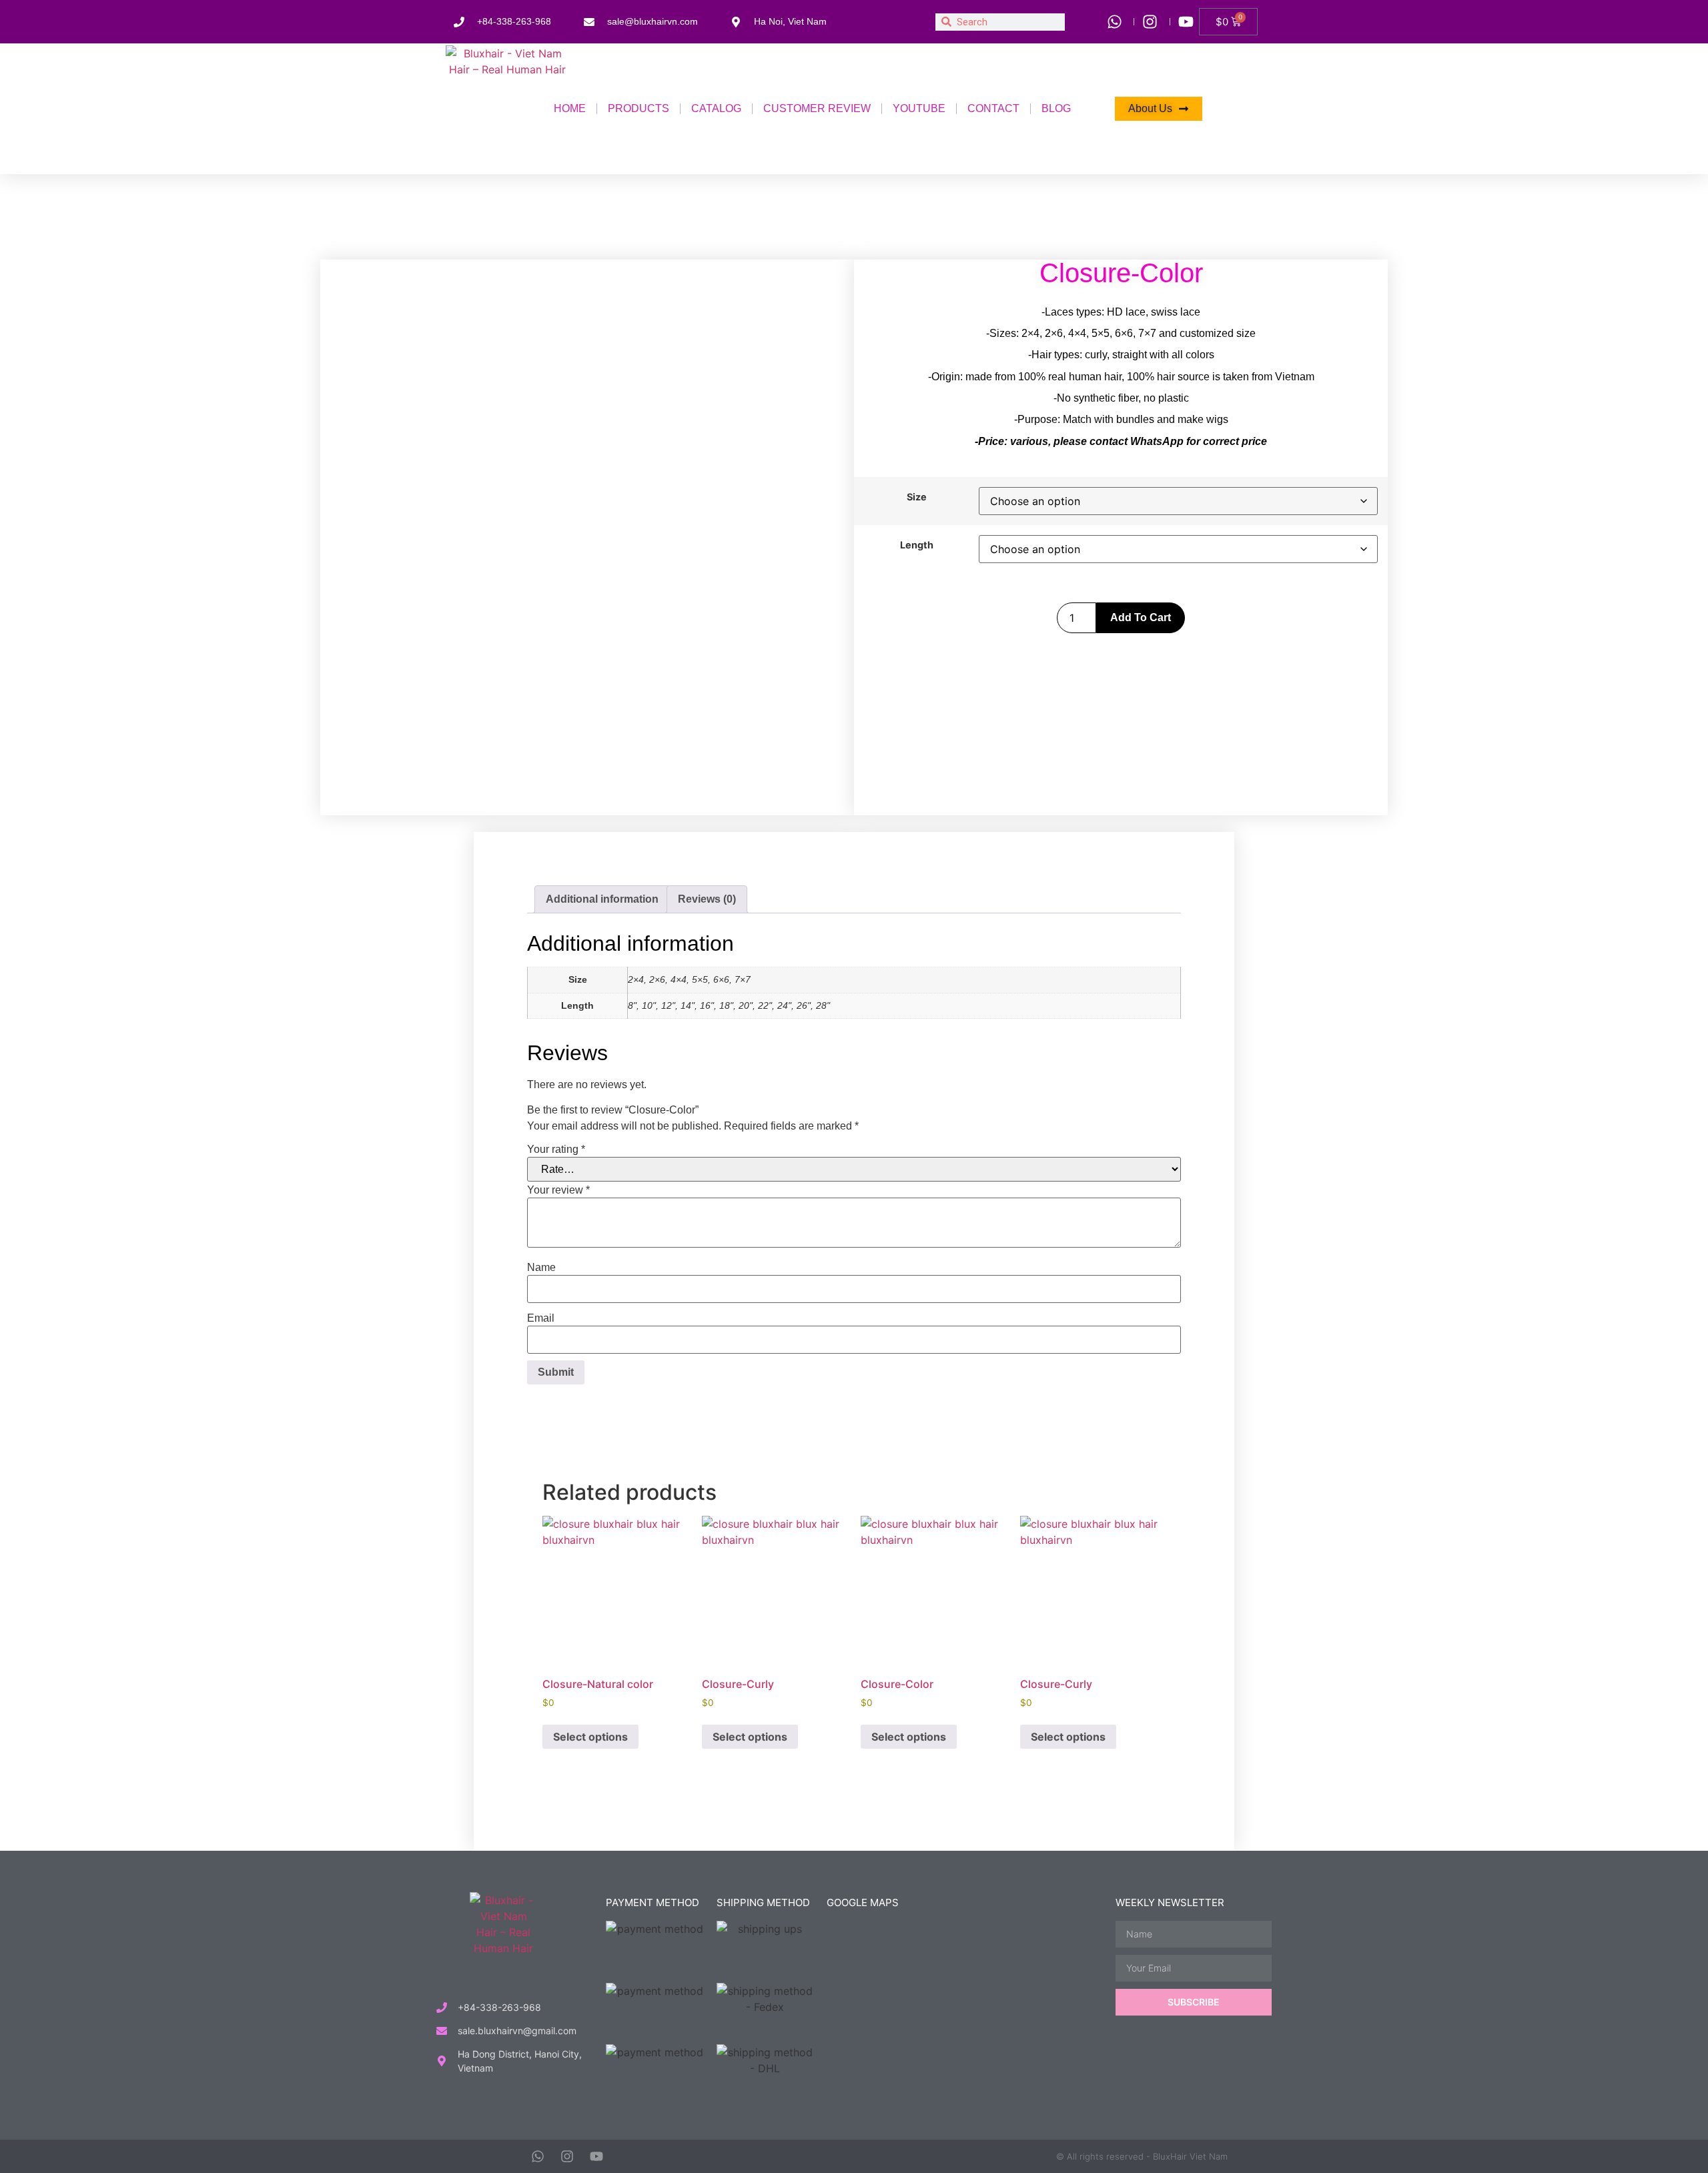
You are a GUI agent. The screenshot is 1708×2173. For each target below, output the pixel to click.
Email (541, 1318)
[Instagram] (567, 2156)
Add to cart (1141, 617)
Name (541, 1268)
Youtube (919, 108)
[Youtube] (596, 2156)
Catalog (716, 108)
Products (638, 108)
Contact (993, 108)
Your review (558, 1190)
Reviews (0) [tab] (707, 899)
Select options (590, 1737)
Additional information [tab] (602, 899)
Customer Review (817, 108)
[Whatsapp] (538, 2156)
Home (570, 108)
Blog (1056, 108)
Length (917, 545)
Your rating (556, 1150)
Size (917, 497)
